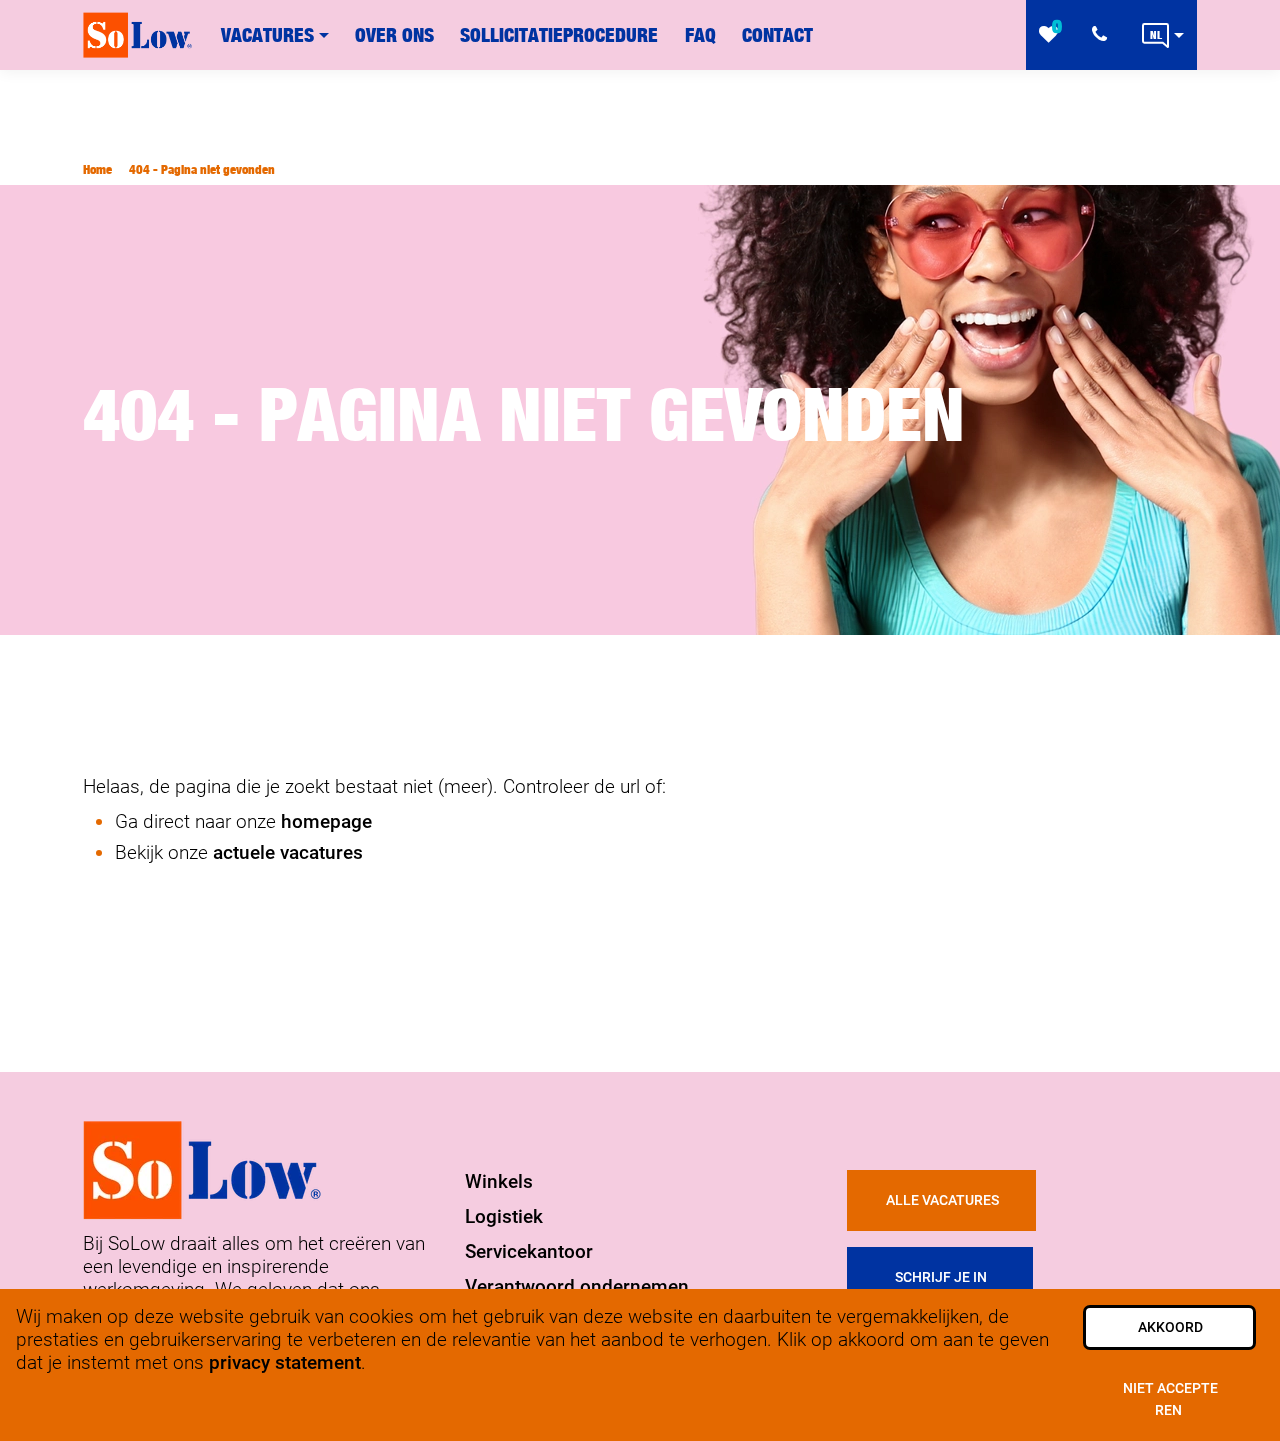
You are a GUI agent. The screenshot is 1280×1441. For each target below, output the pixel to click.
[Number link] (1103, 35)
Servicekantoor (529, 1251)
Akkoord (1170, 1327)
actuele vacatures (288, 852)
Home (97, 169)
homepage (326, 821)
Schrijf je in (941, 1277)
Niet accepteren (1170, 1399)
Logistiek (504, 1216)
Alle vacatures (942, 1200)
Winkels (499, 1181)
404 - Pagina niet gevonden (202, 169)
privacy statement (285, 1362)
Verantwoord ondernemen (577, 1286)
